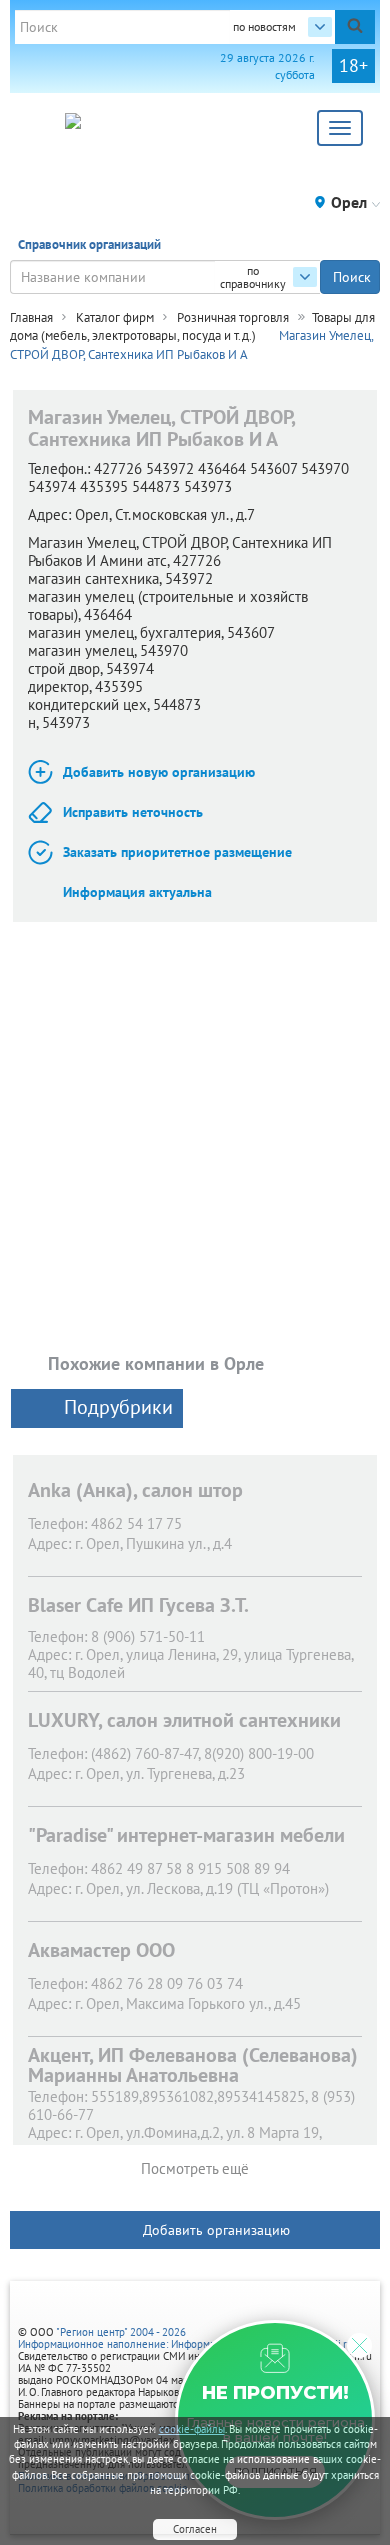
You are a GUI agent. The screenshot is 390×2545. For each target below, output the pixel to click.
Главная (31, 317)
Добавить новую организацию (159, 772)
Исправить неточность (133, 812)
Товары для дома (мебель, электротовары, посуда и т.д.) (192, 327)
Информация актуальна (137, 892)
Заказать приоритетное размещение (177, 852)
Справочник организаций (89, 244)
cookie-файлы (192, 2429)
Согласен (195, 2529)
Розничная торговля (233, 317)
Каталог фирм (115, 317)
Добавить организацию (216, 2230)
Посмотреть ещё (195, 2168)
